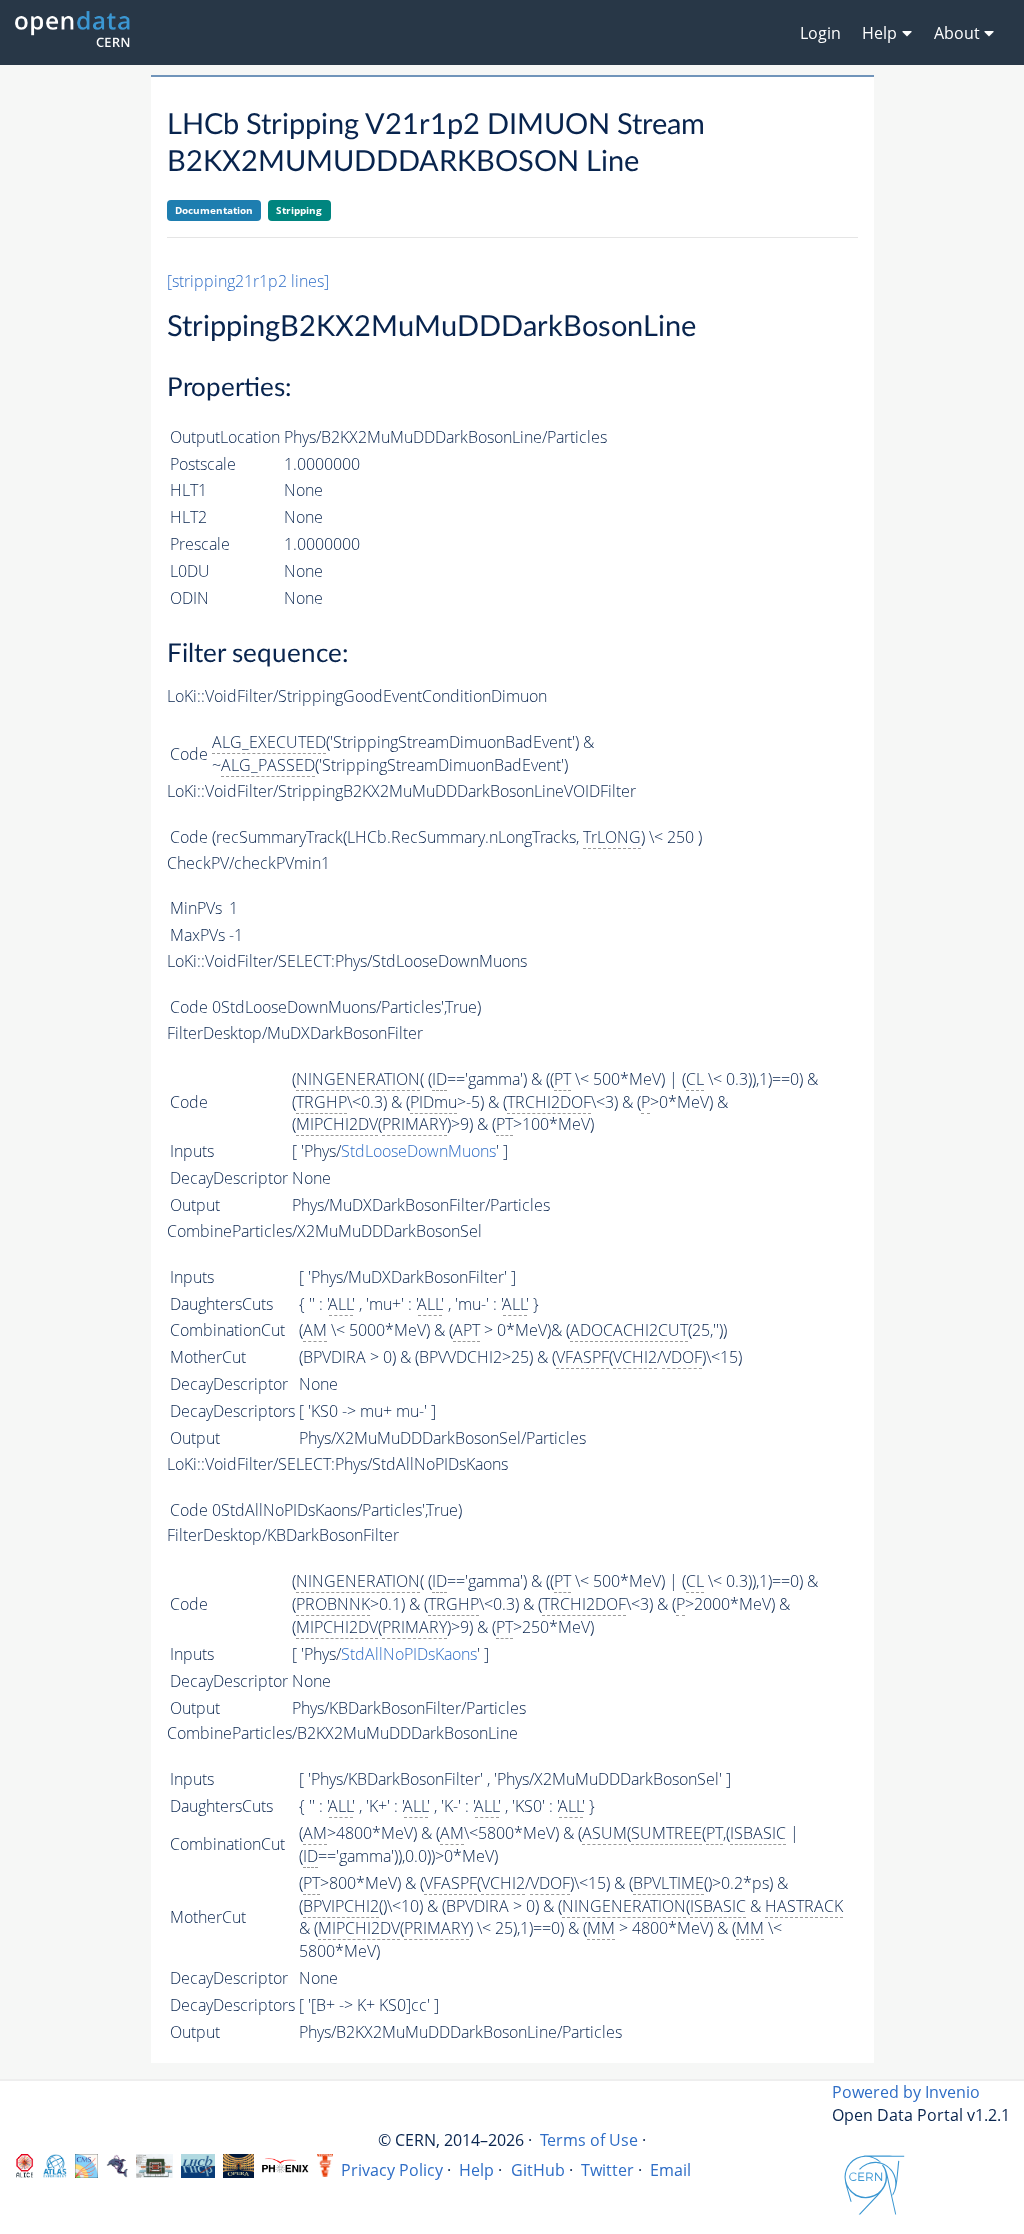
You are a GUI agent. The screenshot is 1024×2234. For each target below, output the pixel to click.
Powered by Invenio (906, 2092)
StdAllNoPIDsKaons (409, 1654)
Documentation (214, 210)
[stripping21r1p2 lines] (248, 281)
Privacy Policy (392, 2170)
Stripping (299, 210)
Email (670, 2170)
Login (820, 33)
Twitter (607, 2170)
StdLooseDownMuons (418, 1151)
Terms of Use (589, 2140)
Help (476, 2170)
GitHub (538, 2170)
